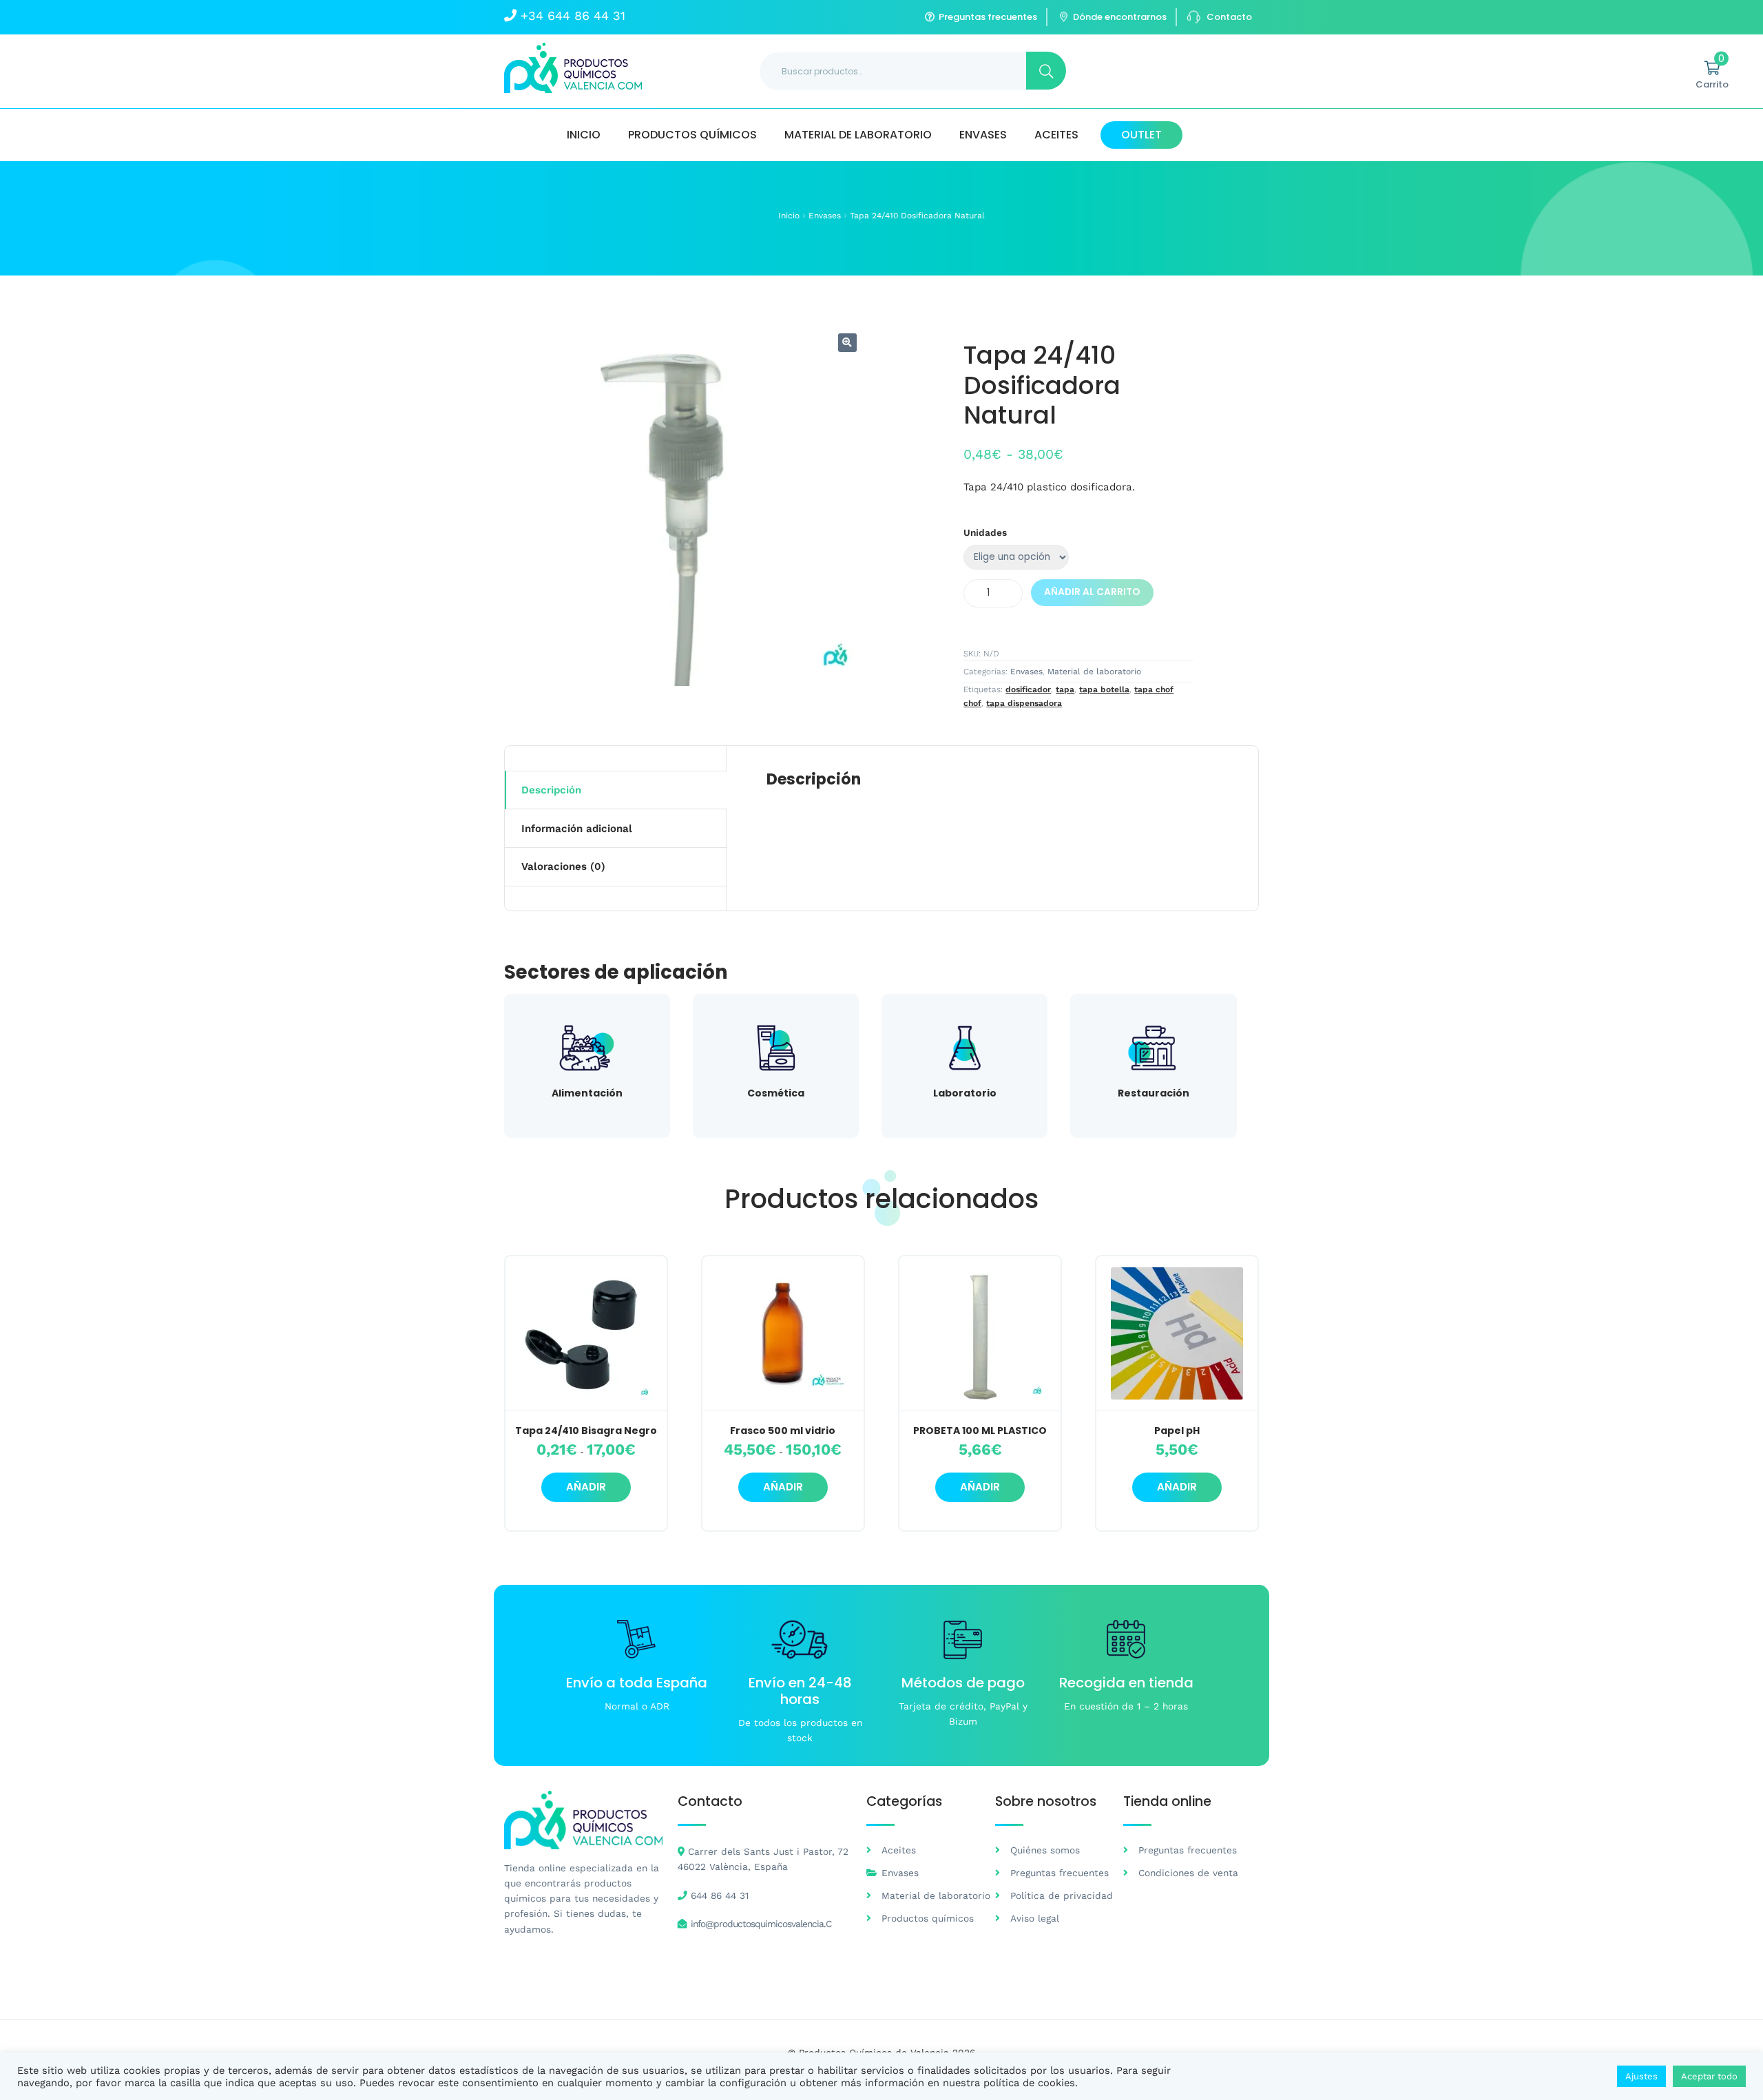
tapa (1065, 689)
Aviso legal (1035, 1918)
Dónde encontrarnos (1120, 17)
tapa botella (1104, 689)
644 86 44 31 (720, 1895)
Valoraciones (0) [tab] (563, 866)
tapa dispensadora (1024, 703)
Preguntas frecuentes (988, 17)
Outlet (1141, 135)
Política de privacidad (1062, 1895)
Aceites (1056, 135)
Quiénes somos (1045, 1850)
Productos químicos (692, 135)
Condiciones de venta (1188, 1873)
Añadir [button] (980, 1487)
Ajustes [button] (1641, 2076)
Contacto (1229, 17)
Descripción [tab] (551, 790)
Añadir (586, 1487)
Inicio (584, 135)
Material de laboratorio (858, 135)
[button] (847, 343)
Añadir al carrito (1092, 592)
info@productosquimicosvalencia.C (761, 1924)
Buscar (1046, 71)
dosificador (1028, 689)
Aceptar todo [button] (1709, 2076)
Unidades (985, 532)
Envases (983, 135)
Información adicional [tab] (577, 829)
